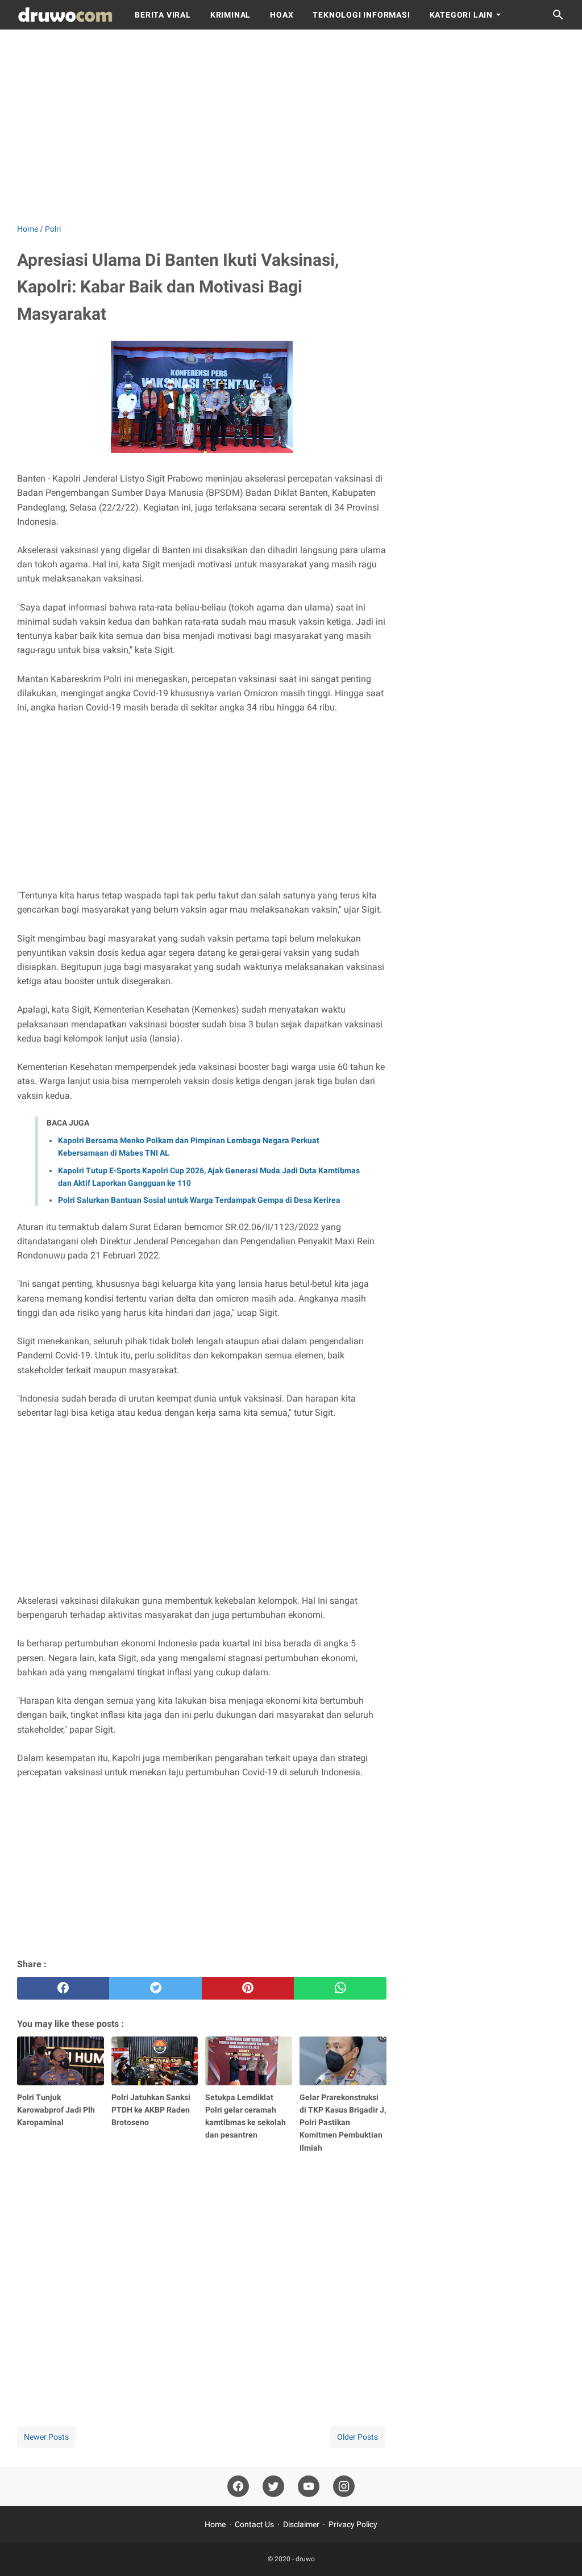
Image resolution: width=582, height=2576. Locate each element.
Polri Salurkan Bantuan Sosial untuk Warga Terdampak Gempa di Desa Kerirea (199, 1200)
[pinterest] (248, 1988)
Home (215, 2524)
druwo (305, 2559)
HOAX (282, 15)
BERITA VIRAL (163, 15)
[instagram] (344, 2487)
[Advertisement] (291, 126)
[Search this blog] (558, 15)
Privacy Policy (353, 2524)
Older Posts (357, 2437)
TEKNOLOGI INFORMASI (361, 15)
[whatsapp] (340, 1988)
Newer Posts (46, 2437)
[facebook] (63, 1988)
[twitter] (155, 1988)
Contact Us (254, 2524)
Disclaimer (301, 2524)
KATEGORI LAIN (461, 15)
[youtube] (309, 2487)
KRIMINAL (230, 15)
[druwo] (65, 15)
